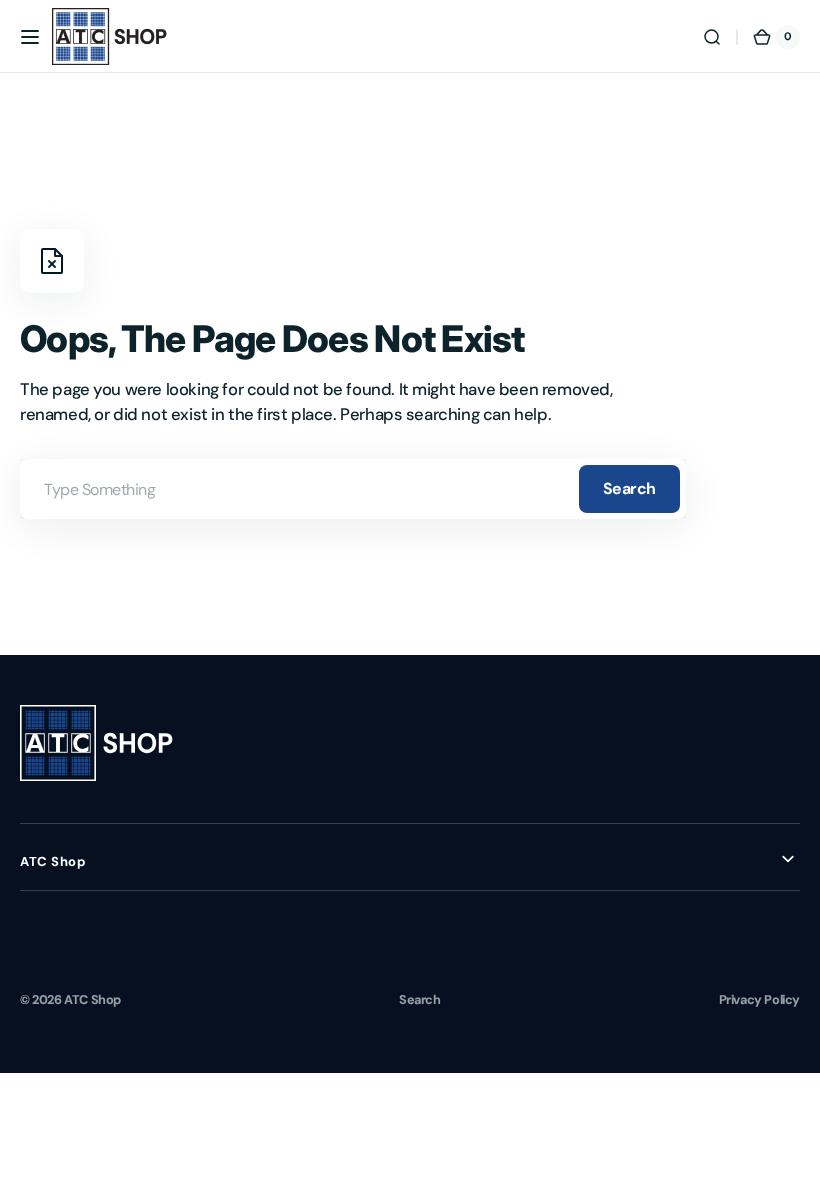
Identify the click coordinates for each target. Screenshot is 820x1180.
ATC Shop (92, 999)
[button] (30, 37)
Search (629, 488)
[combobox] (353, 489)
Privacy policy (759, 999)
